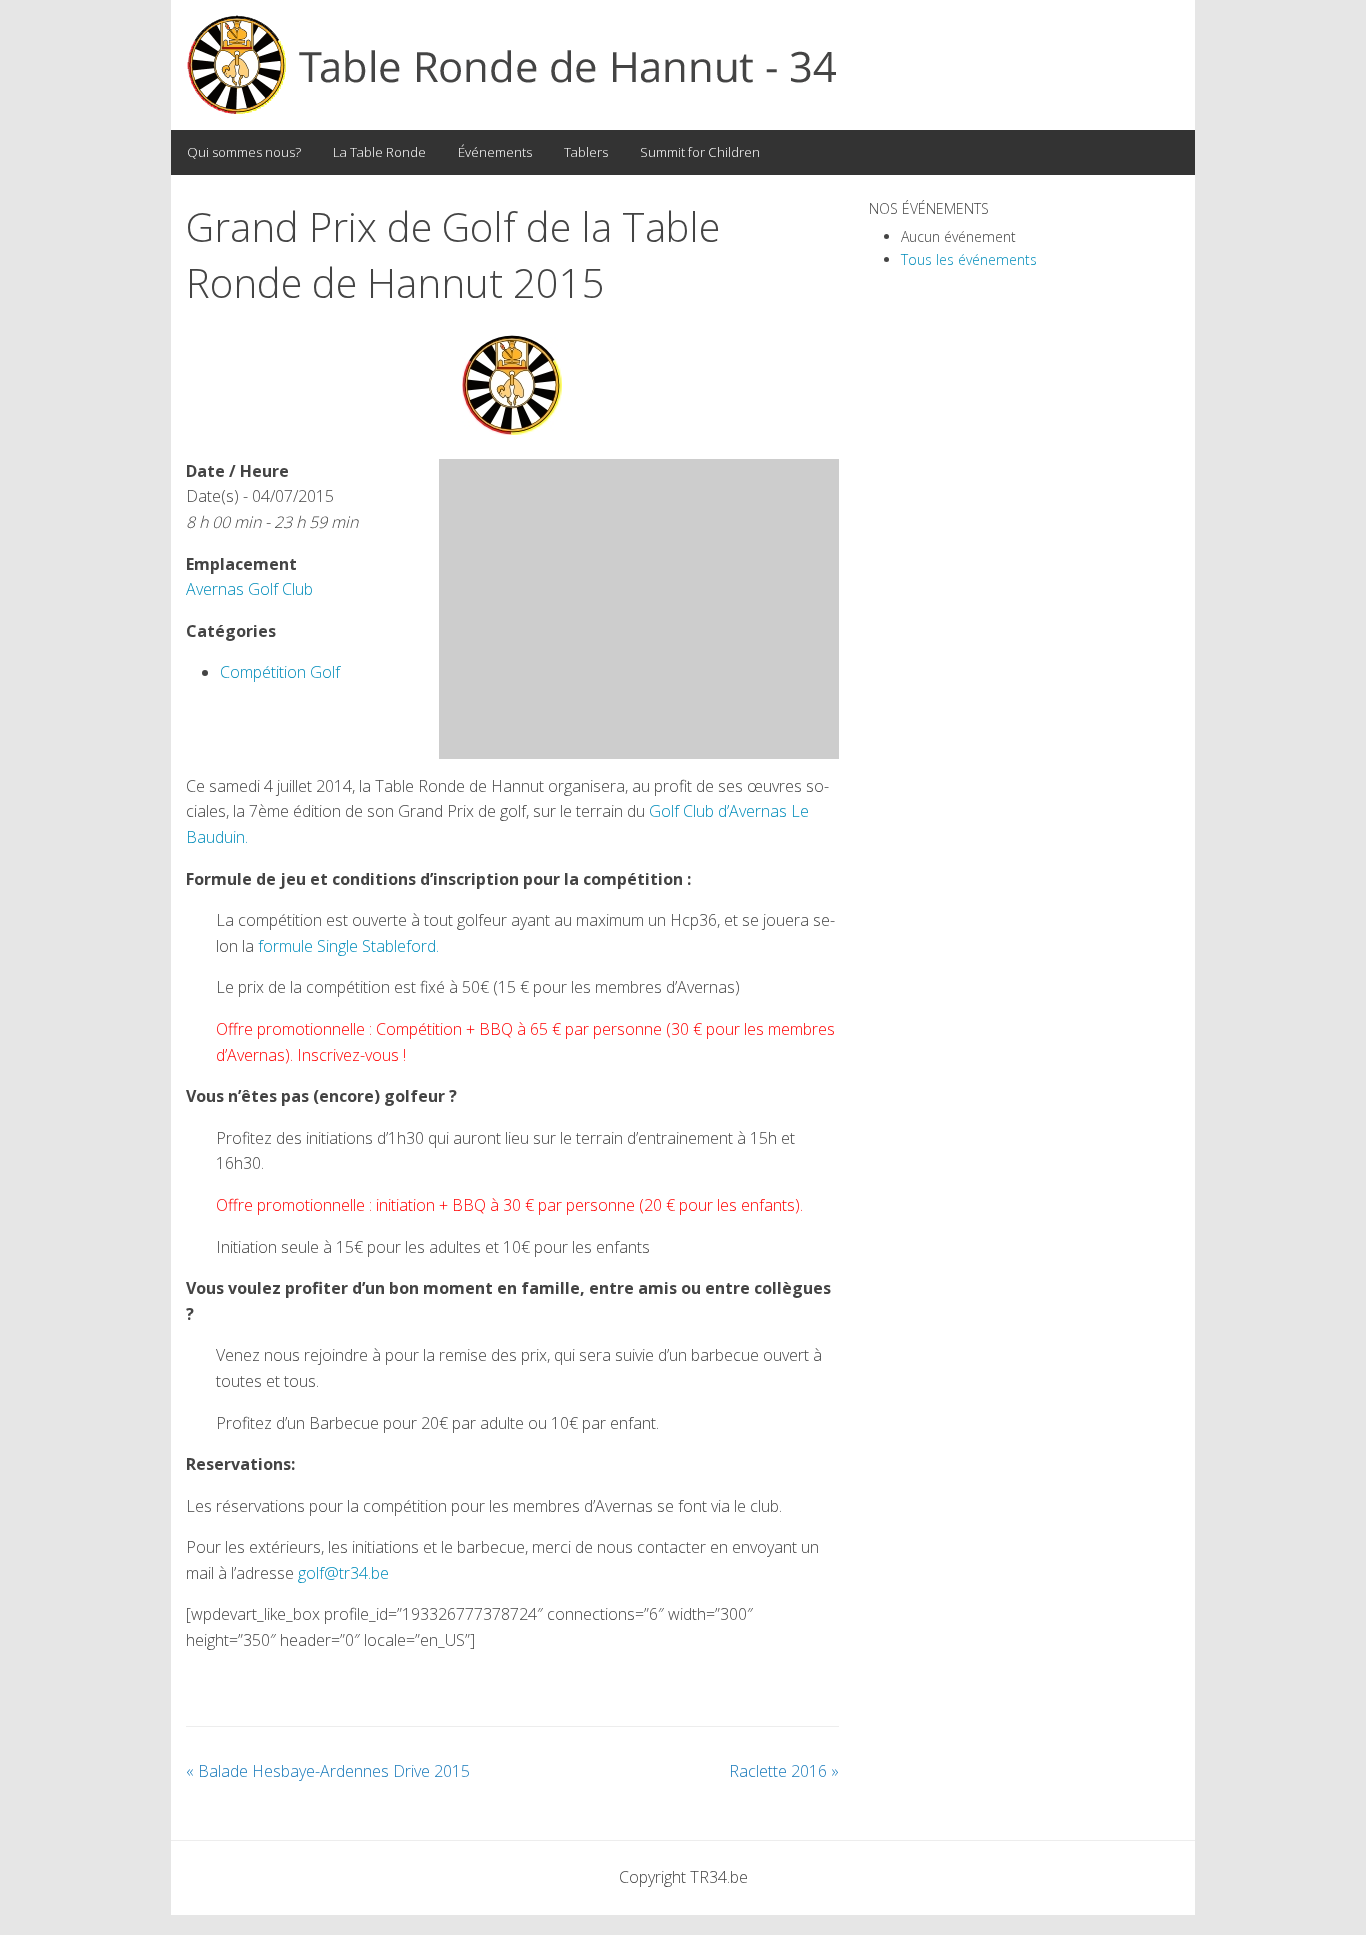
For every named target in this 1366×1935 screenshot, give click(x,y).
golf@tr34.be (343, 1573)
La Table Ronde (379, 152)
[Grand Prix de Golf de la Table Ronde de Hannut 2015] (512, 385)
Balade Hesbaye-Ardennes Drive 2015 (328, 1771)
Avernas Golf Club (249, 589)
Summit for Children (700, 152)
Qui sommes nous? (244, 152)
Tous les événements (969, 259)
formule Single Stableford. (348, 946)
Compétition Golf (280, 672)
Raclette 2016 (784, 1771)
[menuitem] (244, 152)
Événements (495, 152)
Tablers (586, 152)
